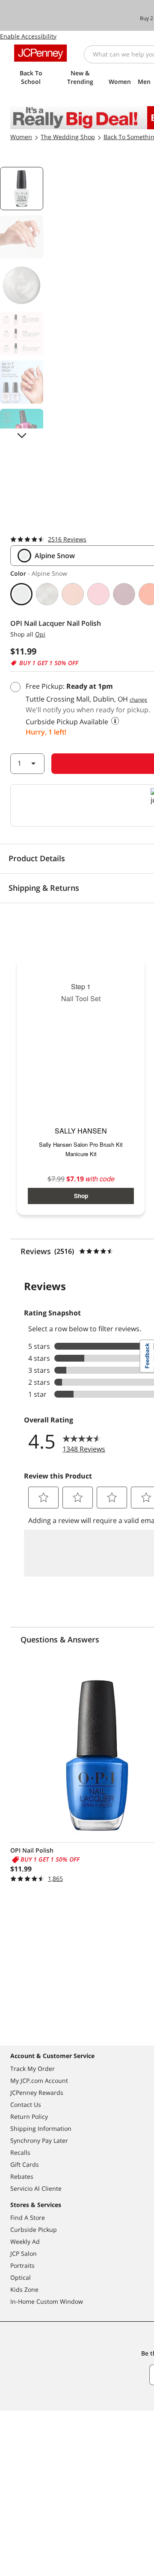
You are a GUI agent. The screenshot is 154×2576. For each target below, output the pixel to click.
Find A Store (28, 2218)
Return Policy (29, 2116)
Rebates (22, 2176)
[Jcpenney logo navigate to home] (40, 53)
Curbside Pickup (34, 2229)
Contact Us (26, 2105)
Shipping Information (41, 2128)
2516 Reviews (67, 539)
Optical (21, 2277)
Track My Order (33, 2069)
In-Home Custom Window (47, 2301)
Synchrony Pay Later (39, 2140)
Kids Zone (24, 2289)
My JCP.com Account (39, 2081)
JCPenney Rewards (37, 2093)
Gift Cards (25, 2164)
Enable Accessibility (28, 36)
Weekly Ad (25, 2241)
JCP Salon (24, 2253)
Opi (40, 634)
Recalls (20, 2152)
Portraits (22, 2265)
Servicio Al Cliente (36, 2188)
